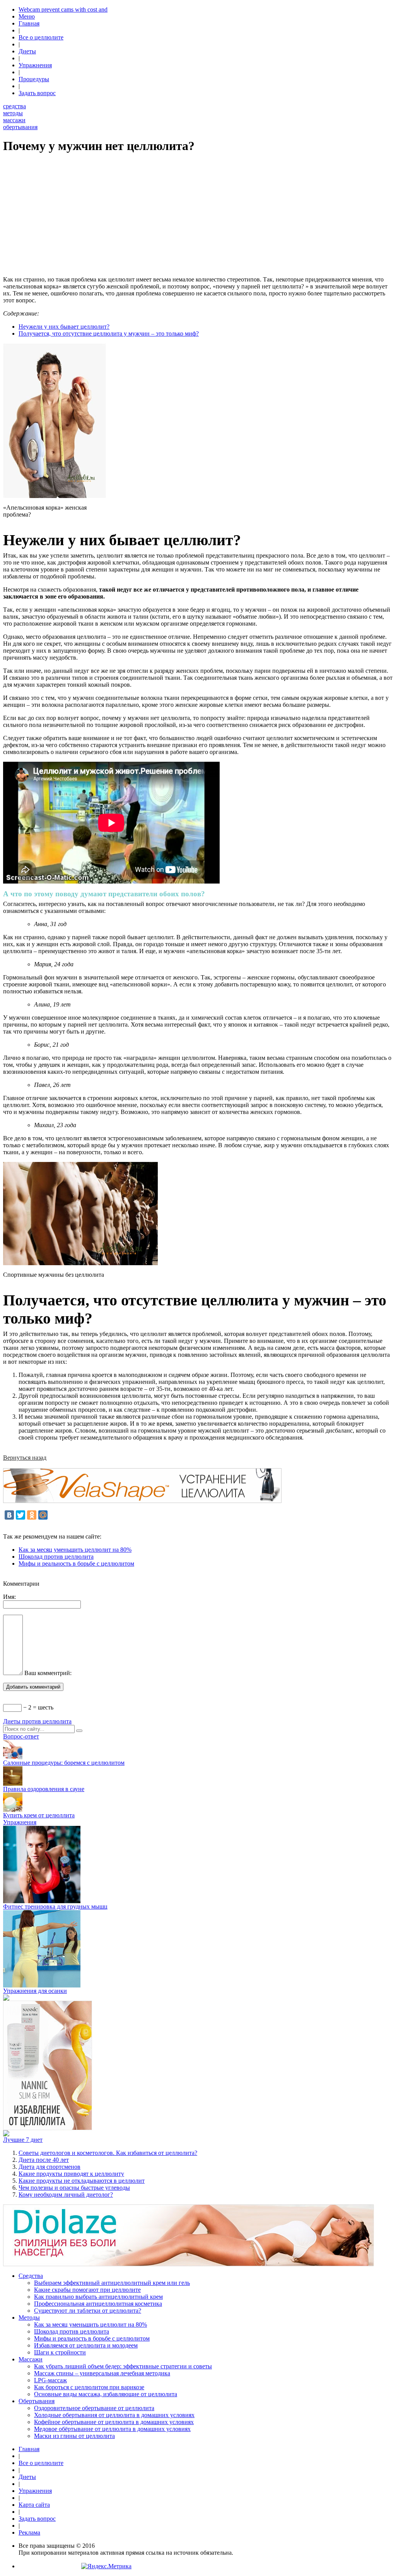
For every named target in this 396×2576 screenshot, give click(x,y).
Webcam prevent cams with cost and (63, 9)
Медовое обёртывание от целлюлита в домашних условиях (112, 2429)
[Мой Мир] (43, 1515)
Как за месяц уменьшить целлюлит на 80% (75, 1550)
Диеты (27, 51)
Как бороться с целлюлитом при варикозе (89, 2387)
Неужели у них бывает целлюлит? (64, 327)
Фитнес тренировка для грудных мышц (55, 1906)
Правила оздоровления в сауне (44, 1789)
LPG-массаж (50, 2380)
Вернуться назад (25, 1458)
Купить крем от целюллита (39, 1815)
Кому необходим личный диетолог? (66, 2195)
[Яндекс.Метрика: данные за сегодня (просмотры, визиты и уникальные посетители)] (106, 2566)
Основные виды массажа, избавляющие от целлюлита (106, 2394)
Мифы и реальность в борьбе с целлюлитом (76, 1564)
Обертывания (37, 2401)
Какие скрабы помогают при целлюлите (87, 2290)
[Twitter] (20, 1515)
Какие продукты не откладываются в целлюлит (82, 2181)
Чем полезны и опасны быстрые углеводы (74, 2188)
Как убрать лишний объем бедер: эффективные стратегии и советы (123, 2366)
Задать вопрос (37, 93)
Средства (31, 2276)
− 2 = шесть (38, 1707)
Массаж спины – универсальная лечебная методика (102, 2373)
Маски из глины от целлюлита (74, 2436)
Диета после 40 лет (44, 2160)
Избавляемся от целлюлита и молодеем (86, 2345)
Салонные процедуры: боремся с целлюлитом (64, 1763)
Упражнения (35, 65)
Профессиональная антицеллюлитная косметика (98, 2304)
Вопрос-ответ (21, 1736)
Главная (29, 23)
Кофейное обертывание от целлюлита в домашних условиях (114, 2422)
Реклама (29, 2532)
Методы (29, 2318)
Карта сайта (34, 2505)
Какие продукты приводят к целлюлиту (71, 2174)
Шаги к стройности (60, 2352)
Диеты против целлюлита (37, 1721)
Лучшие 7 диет (23, 2140)
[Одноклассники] (32, 1515)
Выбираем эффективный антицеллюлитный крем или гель (112, 2283)
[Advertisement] (198, 216)
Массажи (31, 2359)
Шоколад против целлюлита (56, 1557)
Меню (27, 16)
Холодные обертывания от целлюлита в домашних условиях (114, 2415)
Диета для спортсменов (49, 2167)
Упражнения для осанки (35, 1991)
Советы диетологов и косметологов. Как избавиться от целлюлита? (108, 2153)
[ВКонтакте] (9, 1515)
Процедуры (34, 79)
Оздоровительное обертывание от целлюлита (94, 2408)
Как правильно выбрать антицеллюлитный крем (98, 2297)
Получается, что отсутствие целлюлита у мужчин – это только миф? (109, 334)
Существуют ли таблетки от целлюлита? (88, 2311)
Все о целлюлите (41, 37)
